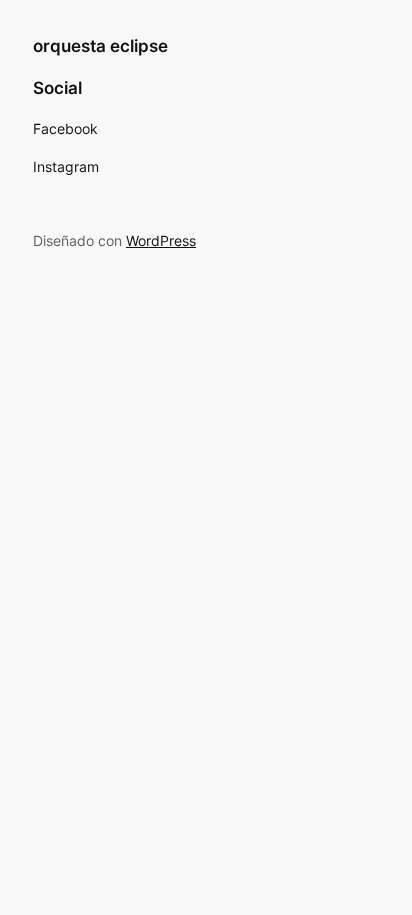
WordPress (161, 240)
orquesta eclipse (100, 46)
